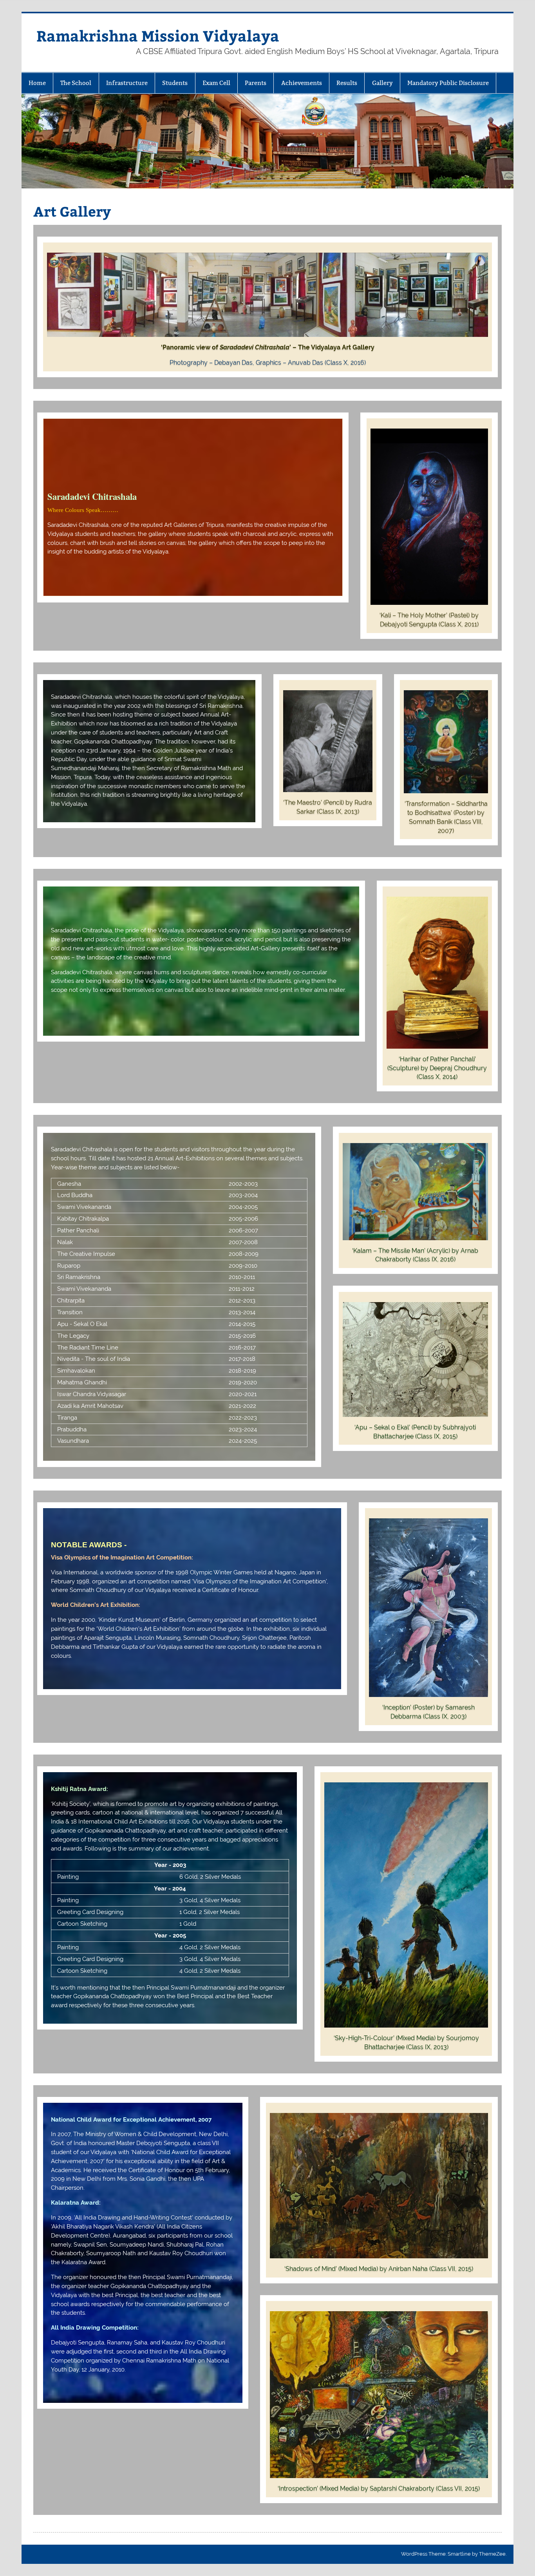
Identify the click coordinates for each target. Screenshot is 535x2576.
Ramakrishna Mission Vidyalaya (158, 35)
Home (37, 83)
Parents (256, 83)
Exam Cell (216, 83)
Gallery (382, 83)
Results (347, 83)
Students (175, 83)
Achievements (302, 83)
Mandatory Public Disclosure (448, 83)
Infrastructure (127, 83)
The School (76, 83)
